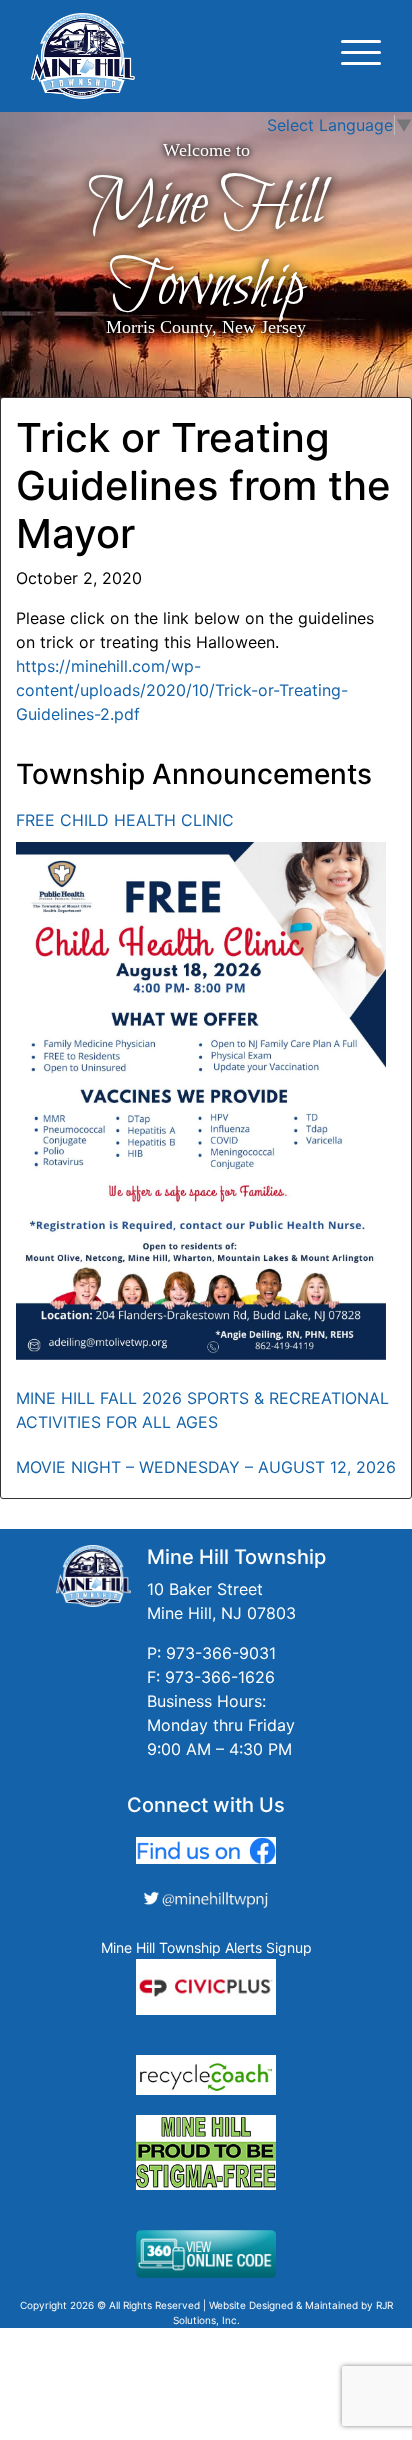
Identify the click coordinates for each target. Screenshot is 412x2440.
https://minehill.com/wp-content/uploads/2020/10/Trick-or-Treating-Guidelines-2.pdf (182, 690)
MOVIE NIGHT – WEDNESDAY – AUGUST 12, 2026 (206, 1467)
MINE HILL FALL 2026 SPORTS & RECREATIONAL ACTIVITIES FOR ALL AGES (202, 1410)
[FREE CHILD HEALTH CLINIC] (201, 1101)
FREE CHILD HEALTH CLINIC (125, 820)
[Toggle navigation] (361, 55)
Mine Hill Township (206, 246)
